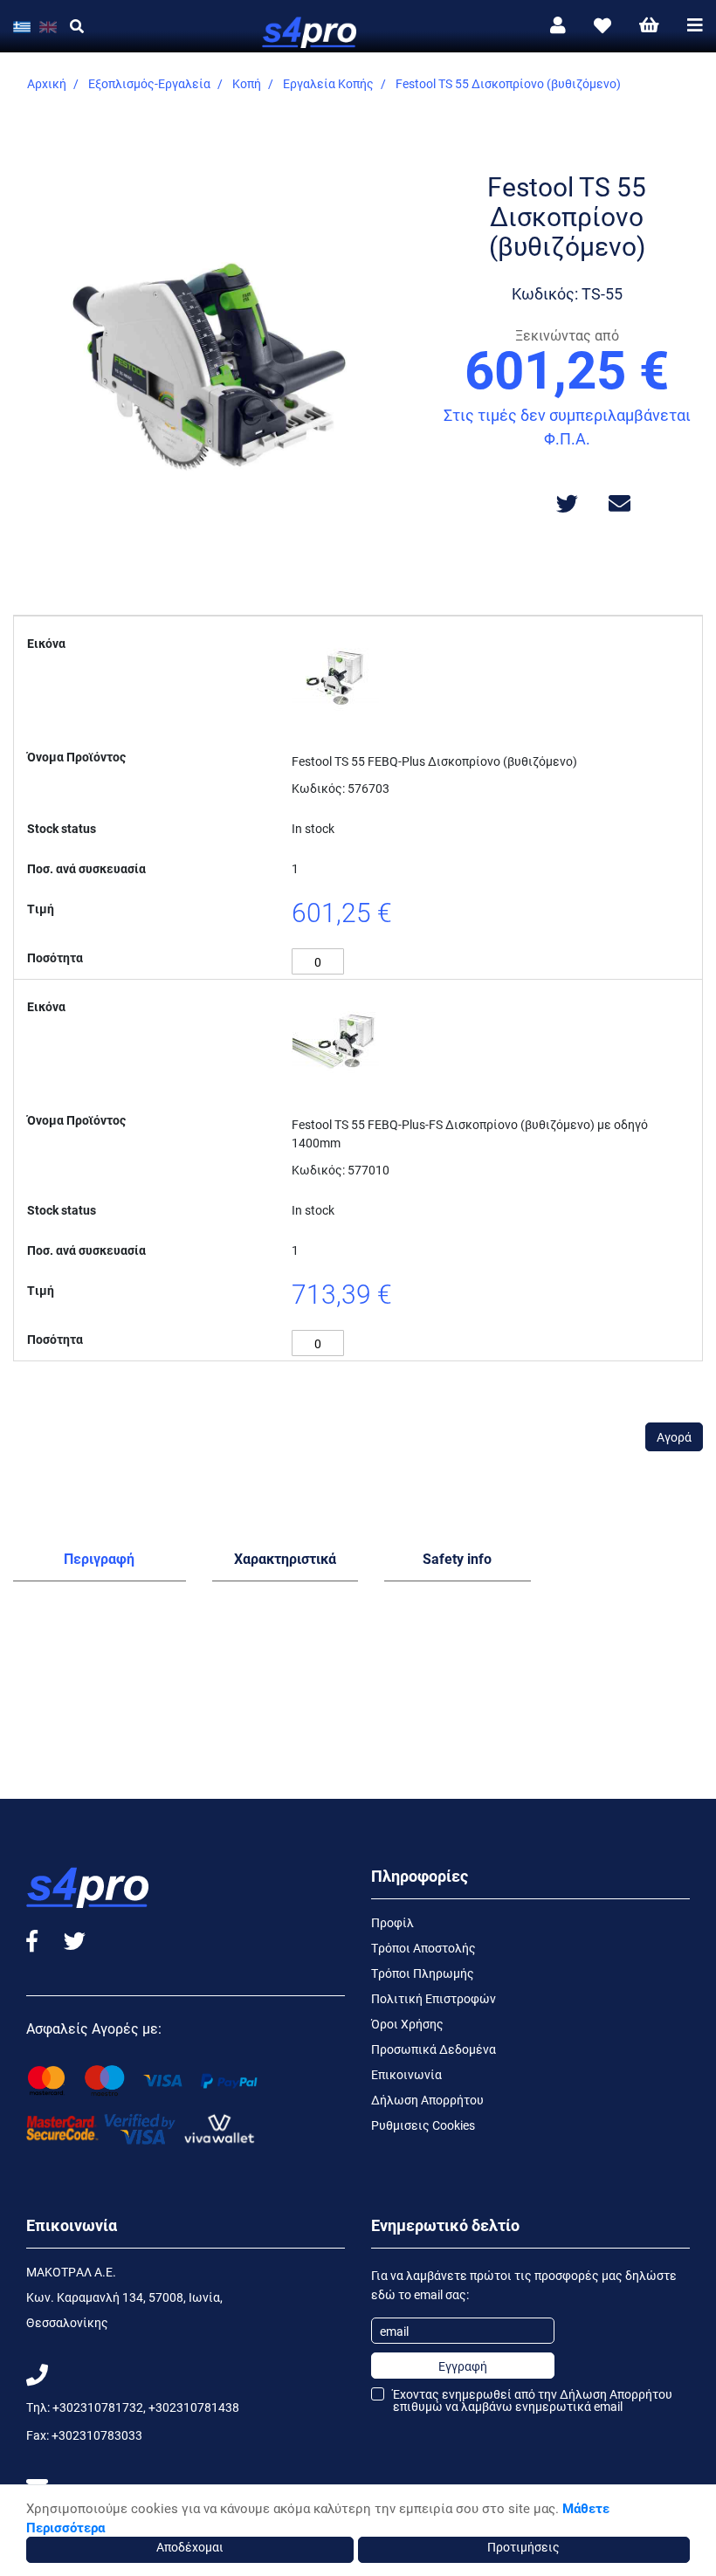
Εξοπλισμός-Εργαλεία (149, 83)
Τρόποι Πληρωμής (423, 1973)
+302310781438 (194, 2407)
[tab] (100, 1562)
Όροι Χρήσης (407, 2024)
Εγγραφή (463, 2366)
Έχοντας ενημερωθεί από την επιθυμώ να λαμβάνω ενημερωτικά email (533, 2400)
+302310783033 (97, 2435)
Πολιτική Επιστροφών (434, 1998)
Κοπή (247, 83)
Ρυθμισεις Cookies (423, 2125)
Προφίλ (392, 1922)
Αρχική (47, 83)
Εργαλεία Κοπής (328, 83)
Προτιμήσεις (523, 2547)
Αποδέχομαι (190, 2547)
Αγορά (674, 1437)
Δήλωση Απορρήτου (427, 2100)
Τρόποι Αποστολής (423, 1948)
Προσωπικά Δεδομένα (434, 2049)
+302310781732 (98, 2407)
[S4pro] (358, 26)
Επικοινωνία (406, 2074)
